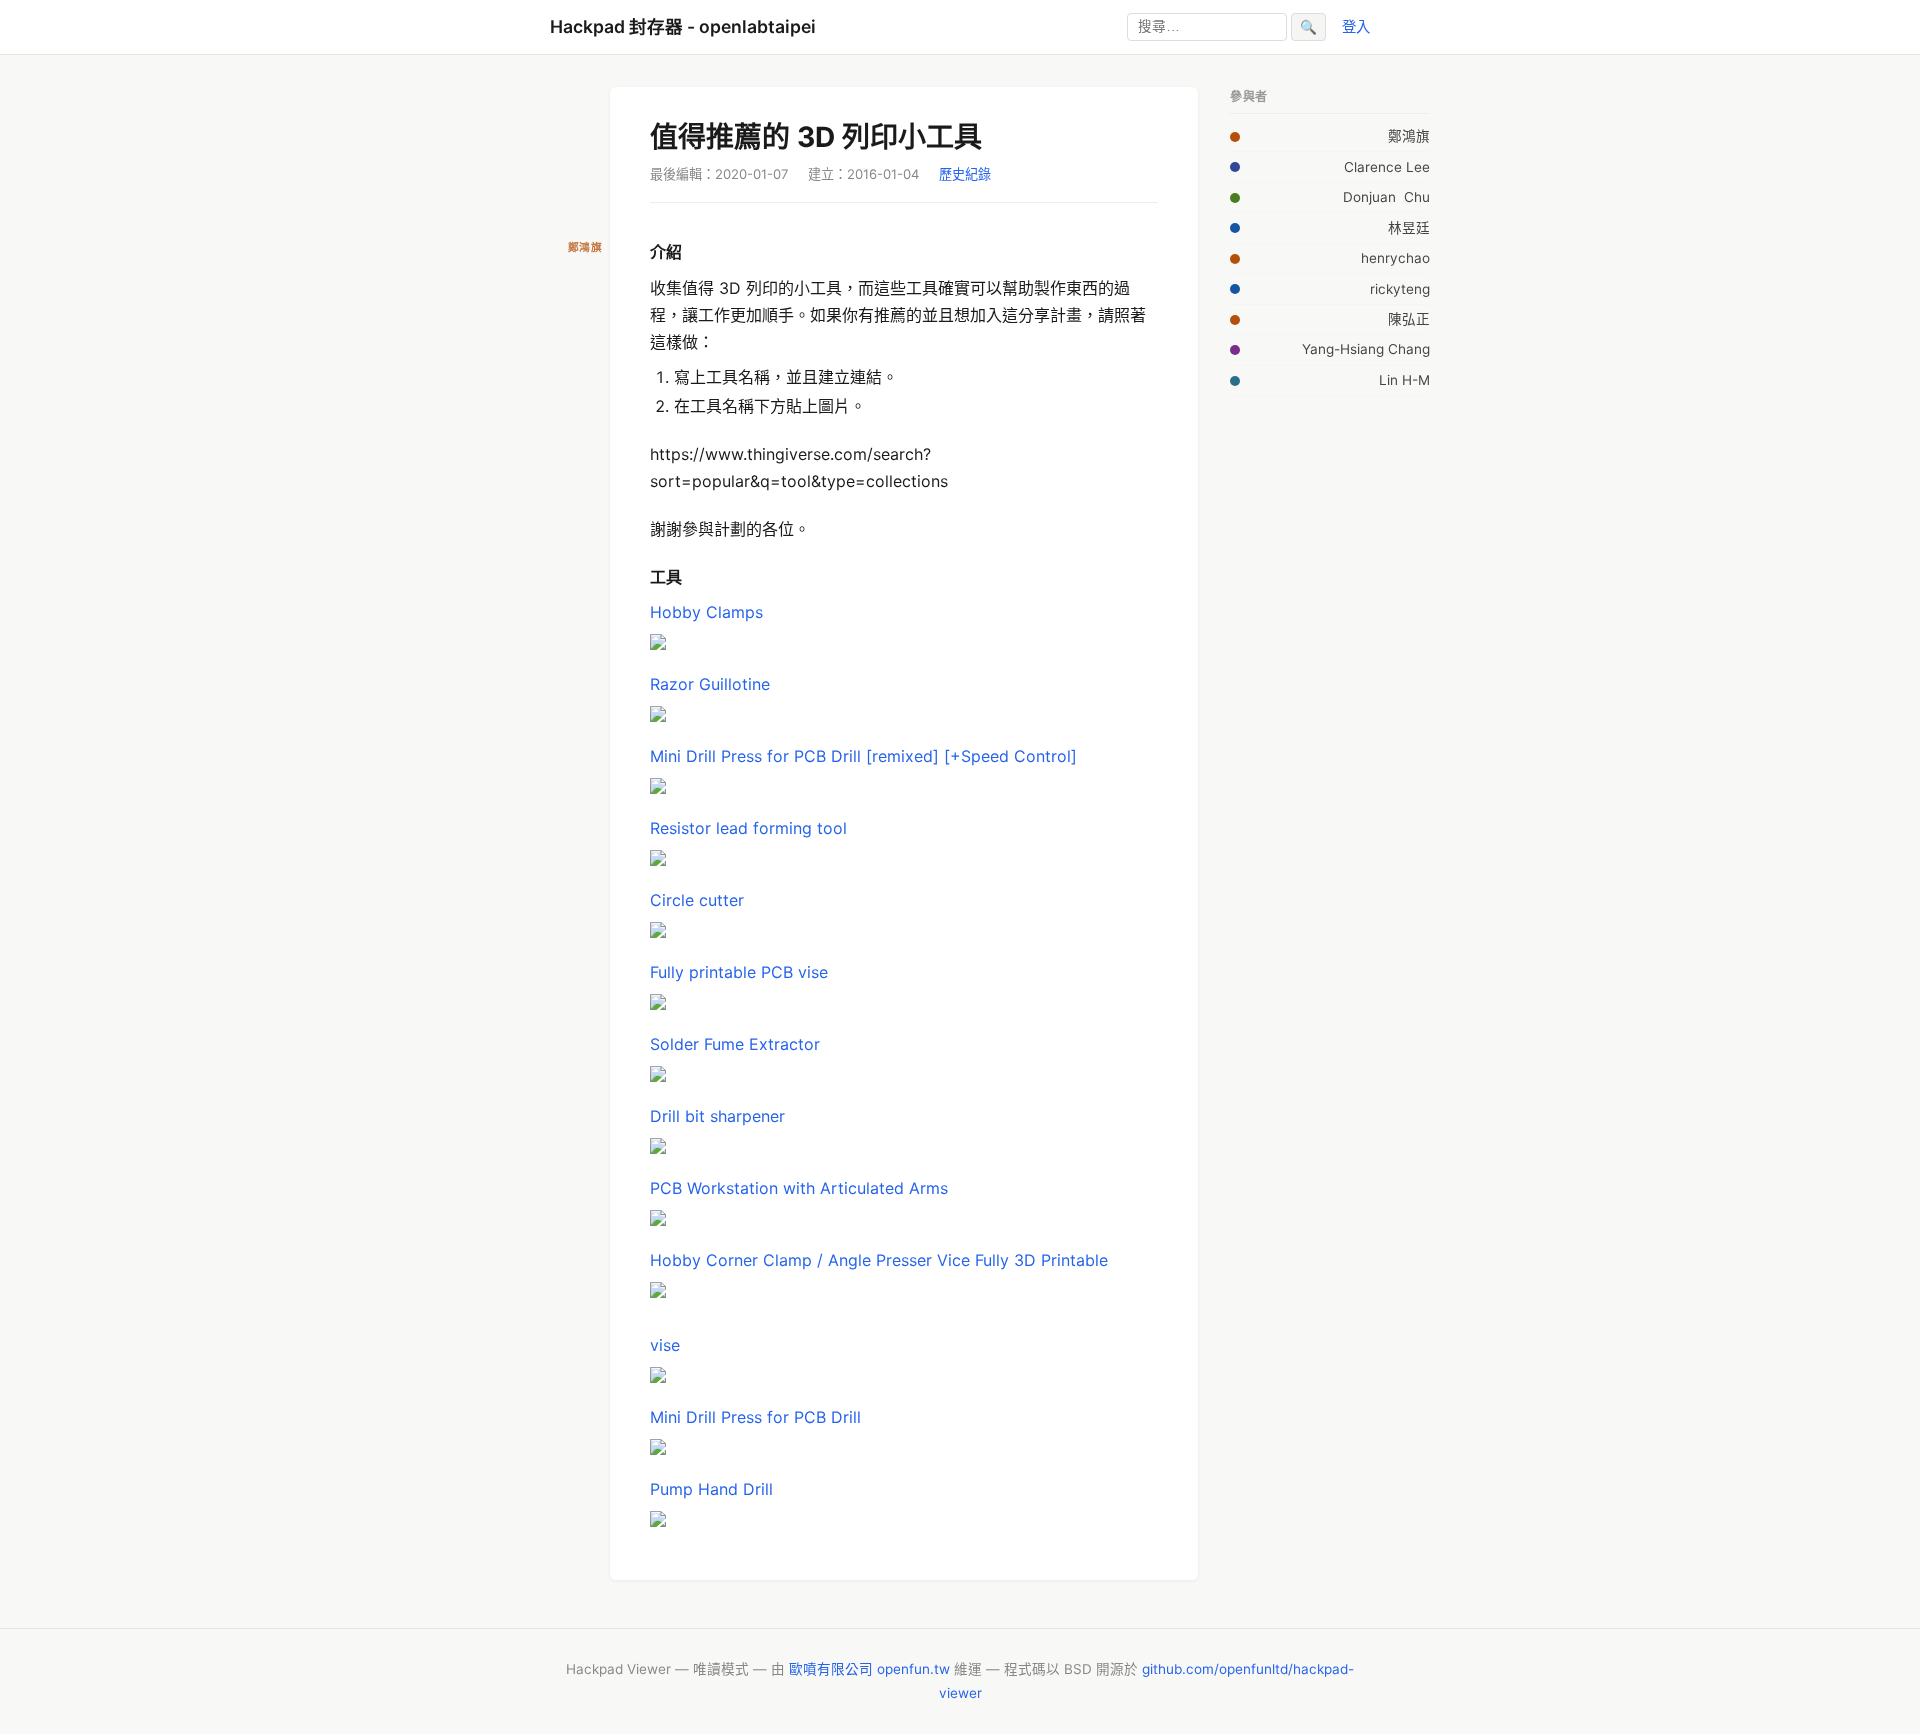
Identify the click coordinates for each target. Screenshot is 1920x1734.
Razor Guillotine (710, 684)
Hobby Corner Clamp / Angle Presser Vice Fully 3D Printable (879, 1260)
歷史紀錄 (965, 174)
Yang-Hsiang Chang (1366, 349)
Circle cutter (697, 900)
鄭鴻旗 (1409, 136)
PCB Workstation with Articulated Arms (799, 1188)
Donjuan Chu (1386, 197)
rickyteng (1400, 289)
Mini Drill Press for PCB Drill (755, 1417)
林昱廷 (1409, 228)
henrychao (1395, 258)
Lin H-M (1404, 380)
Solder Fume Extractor (735, 1044)
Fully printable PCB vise (739, 972)
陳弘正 (1409, 319)
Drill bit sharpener (717, 1116)
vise (665, 1345)
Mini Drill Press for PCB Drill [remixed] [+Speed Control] (863, 756)
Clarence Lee (1387, 167)
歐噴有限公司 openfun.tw (869, 1669)
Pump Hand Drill (711, 1489)
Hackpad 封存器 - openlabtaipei (683, 26)
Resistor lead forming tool (748, 828)
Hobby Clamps (706, 612)
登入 (1356, 26)
